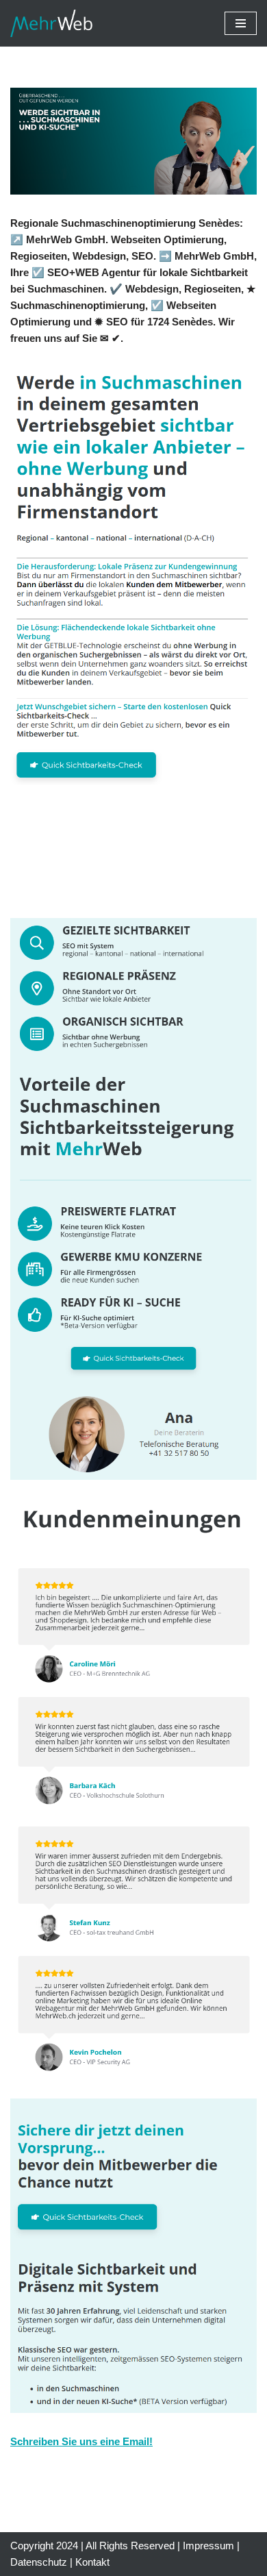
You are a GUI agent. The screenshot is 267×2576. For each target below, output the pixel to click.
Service (78, 888)
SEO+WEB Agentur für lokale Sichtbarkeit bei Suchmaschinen (136, 860)
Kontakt (92, 2562)
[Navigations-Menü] (241, 23)
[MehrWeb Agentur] (51, 23)
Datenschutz (39, 2562)
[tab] (139, 860)
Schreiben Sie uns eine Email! (81, 2441)
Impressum (208, 2546)
